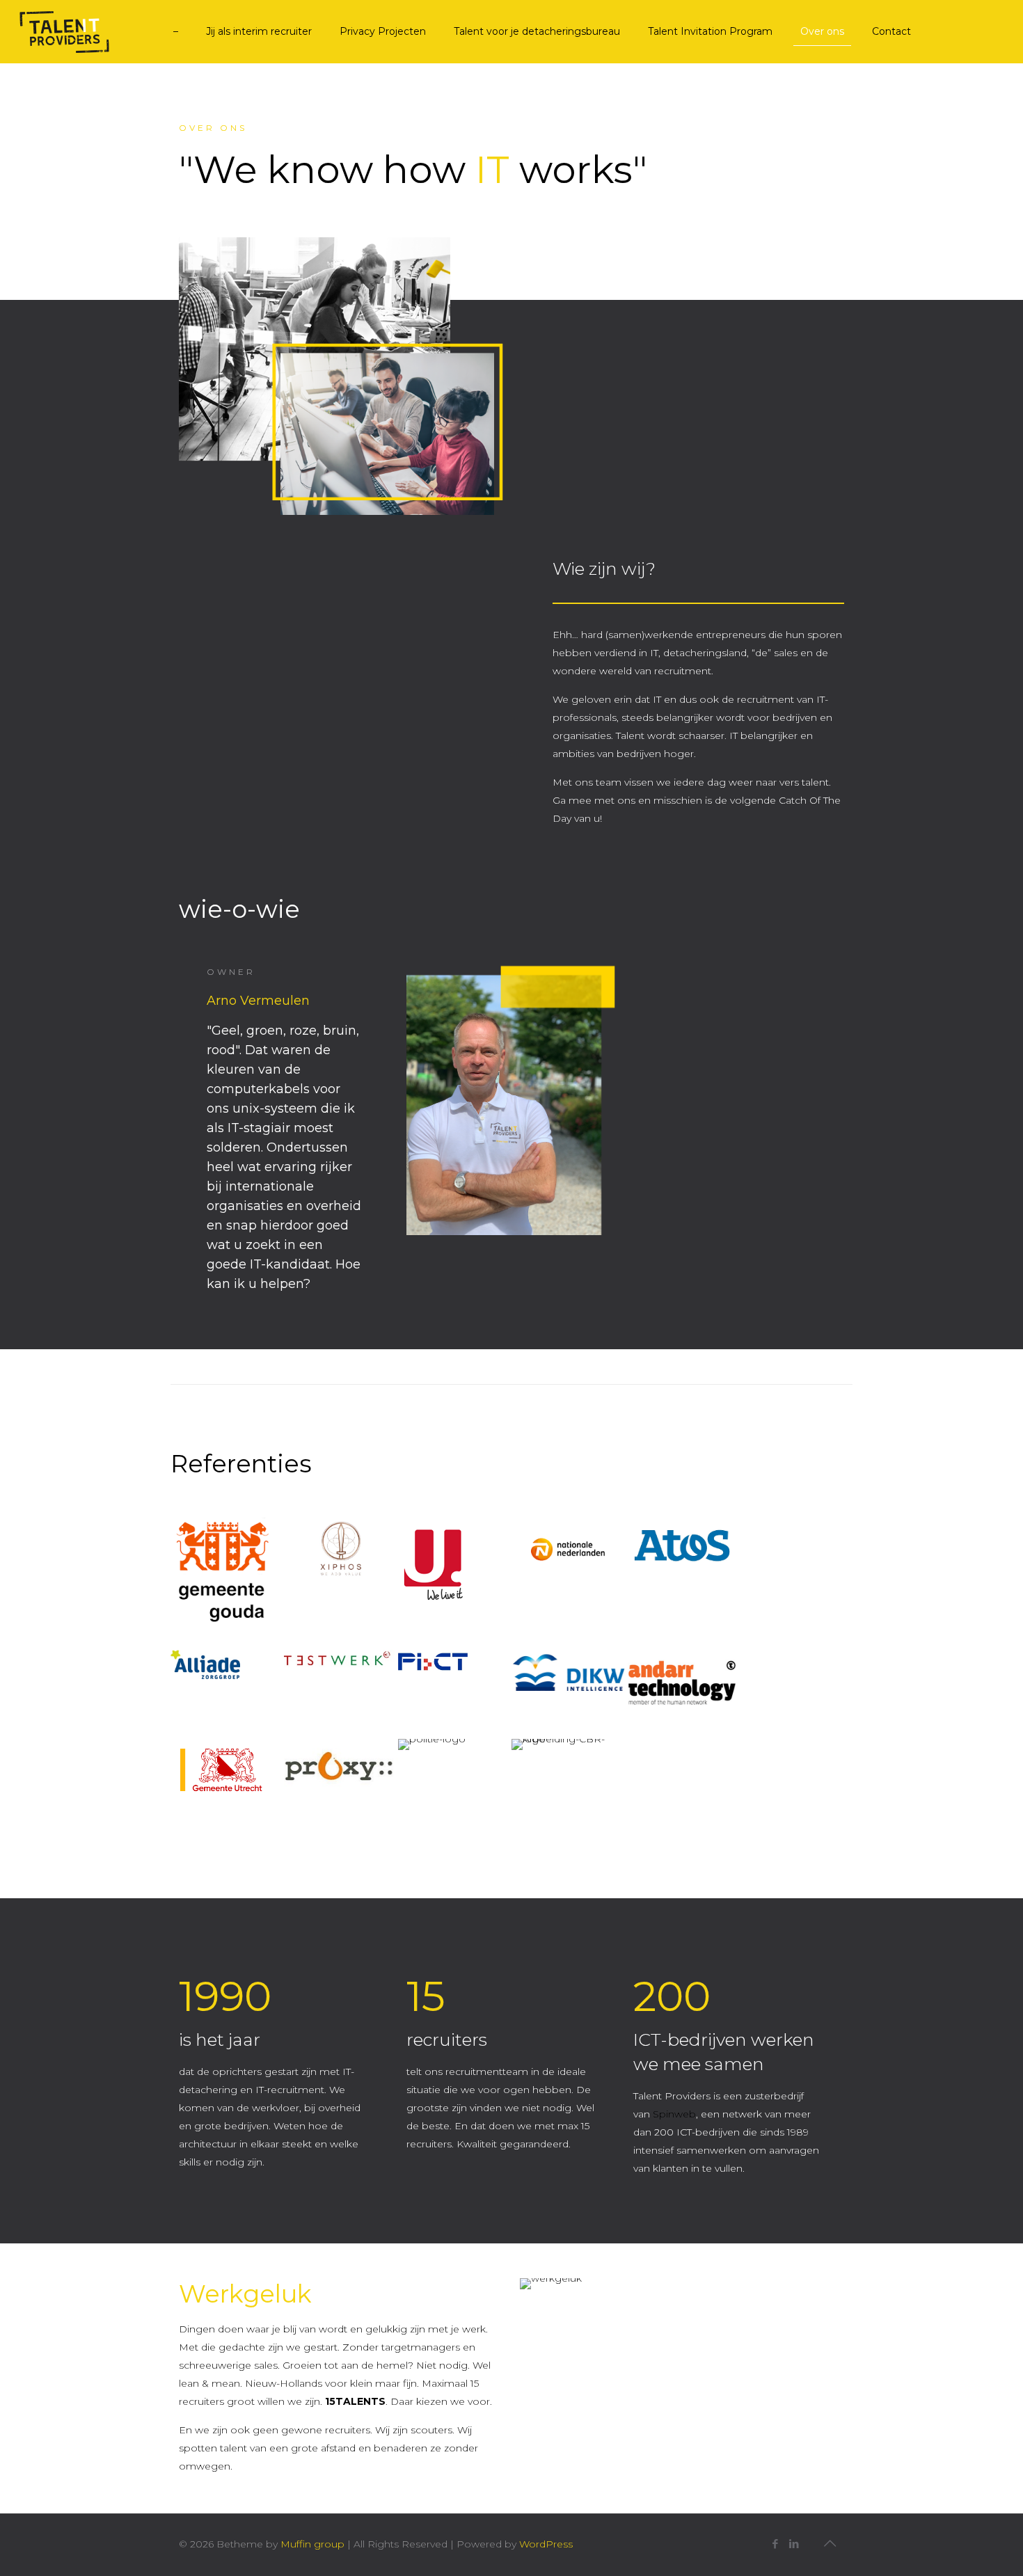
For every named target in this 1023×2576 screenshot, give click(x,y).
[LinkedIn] (794, 2544)
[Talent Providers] (76, 31)
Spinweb (674, 2114)
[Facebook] (775, 2544)
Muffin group (312, 2544)
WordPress (546, 2544)
